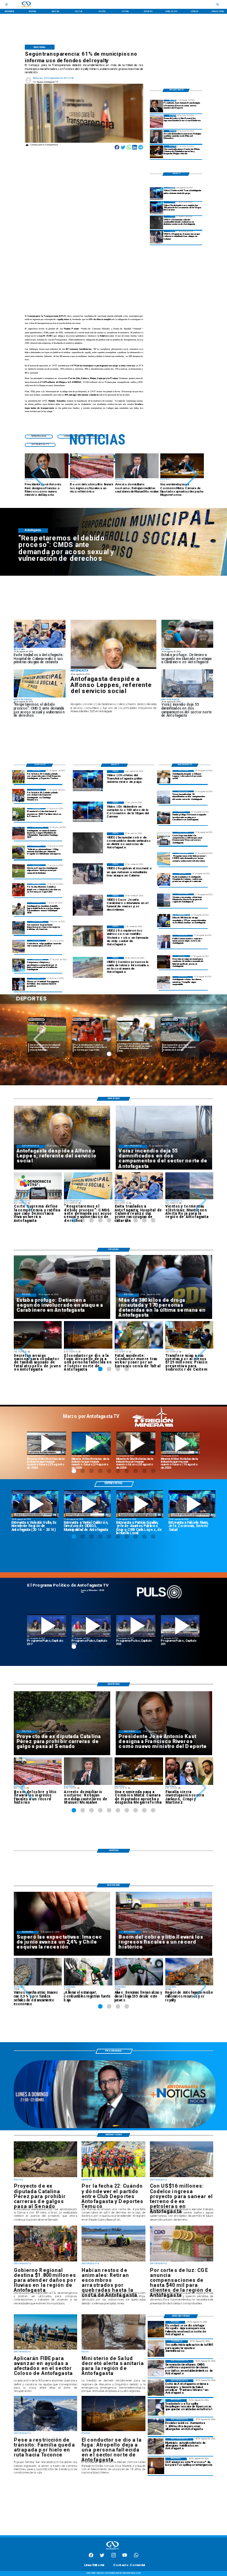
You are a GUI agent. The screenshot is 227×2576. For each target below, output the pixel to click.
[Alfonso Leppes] (114, 644)
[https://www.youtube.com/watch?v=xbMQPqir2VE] (35, 1504)
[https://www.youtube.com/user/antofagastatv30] (125, 2557)
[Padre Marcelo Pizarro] (156, 208)
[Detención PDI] (164, 921)
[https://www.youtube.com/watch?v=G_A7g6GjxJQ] (140, 1504)
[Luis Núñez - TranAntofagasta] (156, 194)
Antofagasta (126, 1019)
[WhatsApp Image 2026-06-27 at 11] (19, 965)
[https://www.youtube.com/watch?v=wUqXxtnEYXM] (87, 1504)
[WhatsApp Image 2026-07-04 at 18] (19, 927)
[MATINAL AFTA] (115, 2128)
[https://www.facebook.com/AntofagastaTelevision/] (91, 2557)
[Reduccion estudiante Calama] (156, 237)
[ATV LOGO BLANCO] (113, 2550)
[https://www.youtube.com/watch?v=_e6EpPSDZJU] (91, 1443)
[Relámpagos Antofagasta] (164, 900)
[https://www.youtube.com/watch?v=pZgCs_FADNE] (47, 1626)
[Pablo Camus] (164, 941)
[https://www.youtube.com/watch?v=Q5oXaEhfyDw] (47, 1443)
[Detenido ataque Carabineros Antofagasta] (164, 818)
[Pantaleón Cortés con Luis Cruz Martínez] (156, 2329)
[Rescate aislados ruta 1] (156, 2407)
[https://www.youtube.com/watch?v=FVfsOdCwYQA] (180, 1626)
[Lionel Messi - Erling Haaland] (19, 984)
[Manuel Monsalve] (156, 136)
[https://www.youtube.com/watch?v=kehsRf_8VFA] (192, 1504)
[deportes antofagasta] (19, 795)
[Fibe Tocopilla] (156, 2348)
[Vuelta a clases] (164, 983)
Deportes (37, 1019)
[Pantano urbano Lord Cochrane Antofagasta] (156, 2388)
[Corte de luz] (156, 2466)
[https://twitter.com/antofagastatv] (102, 2557)
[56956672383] (136, 2557)
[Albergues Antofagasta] (156, 2427)
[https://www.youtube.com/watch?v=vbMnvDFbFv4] (91, 1626)
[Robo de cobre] (156, 121)
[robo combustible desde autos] (156, 222)
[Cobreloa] (19, 890)
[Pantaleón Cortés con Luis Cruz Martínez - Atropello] (164, 962)
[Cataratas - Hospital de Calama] (164, 880)
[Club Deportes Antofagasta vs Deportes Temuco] (19, 776)
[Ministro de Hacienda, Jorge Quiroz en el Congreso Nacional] (156, 152)
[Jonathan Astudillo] (19, 909)
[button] (38, 475)
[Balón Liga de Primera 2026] (19, 852)
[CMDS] (164, 859)
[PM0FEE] (19, 815)
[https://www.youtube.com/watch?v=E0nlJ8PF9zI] (136, 1443)
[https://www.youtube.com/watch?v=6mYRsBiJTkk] (180, 1443)
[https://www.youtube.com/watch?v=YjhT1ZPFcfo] (136, 1626)
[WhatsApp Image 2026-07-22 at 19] (19, 833)
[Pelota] (19, 871)
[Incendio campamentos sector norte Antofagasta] (164, 797)
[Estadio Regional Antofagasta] (19, 946)
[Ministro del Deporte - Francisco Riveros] (156, 106)
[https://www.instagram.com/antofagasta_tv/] (113, 2557)
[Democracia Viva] (164, 838)
